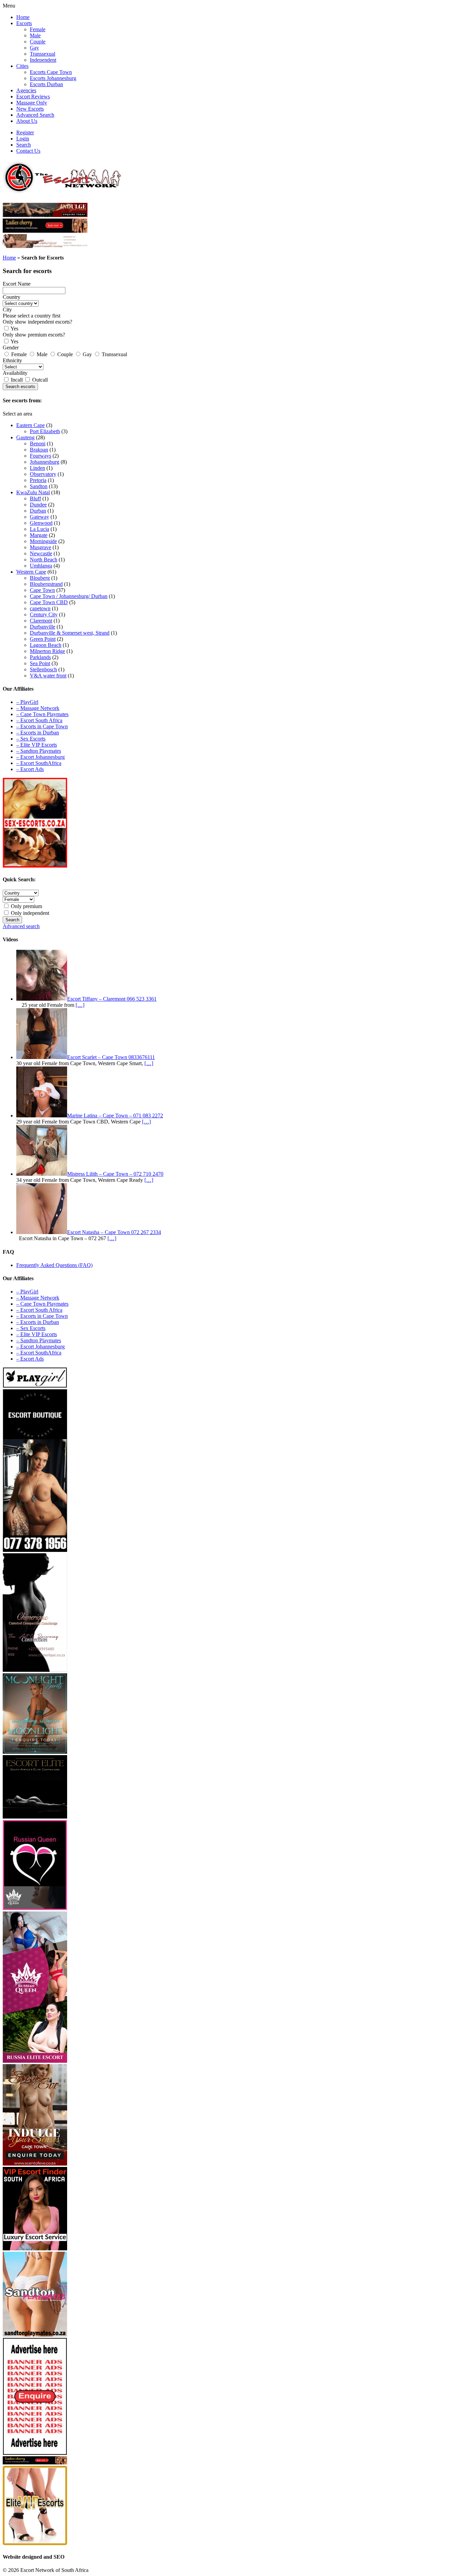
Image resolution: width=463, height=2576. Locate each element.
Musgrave (41, 547)
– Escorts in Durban (38, 733)
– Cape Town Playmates (42, 714)
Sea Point (40, 663)
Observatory (43, 474)
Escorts (24, 23)
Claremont (41, 621)
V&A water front (48, 676)
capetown (40, 608)
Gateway (39, 517)
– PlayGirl (27, 702)
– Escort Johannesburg (41, 757)
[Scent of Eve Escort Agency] (35, 2164)
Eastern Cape (31, 425)
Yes (14, 329)
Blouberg (40, 578)
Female (38, 29)
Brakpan (39, 450)
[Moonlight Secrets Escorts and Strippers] (35, 1752)
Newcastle (41, 553)
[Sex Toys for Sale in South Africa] (35, 1908)
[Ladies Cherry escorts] (45, 231)
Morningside (43, 541)
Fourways (41, 456)
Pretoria (38, 480)
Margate (39, 535)
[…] (80, 1005)
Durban (38, 511)
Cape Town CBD (49, 602)
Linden (37, 468)
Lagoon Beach (46, 645)
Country (12, 297)
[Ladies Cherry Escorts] (35, 2463)
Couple (38, 42)
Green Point (43, 639)
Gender (11, 348)
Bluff (35, 498)
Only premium (26, 906)
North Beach (44, 560)
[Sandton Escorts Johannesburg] (35, 2335)
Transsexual (43, 54)
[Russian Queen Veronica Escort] (35, 2061)
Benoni (38, 444)
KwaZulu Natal (33, 492)
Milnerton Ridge (47, 651)
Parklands (40, 657)
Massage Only (32, 103)
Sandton (39, 486)
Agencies (26, 90)
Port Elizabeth (45, 431)
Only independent (29, 913)
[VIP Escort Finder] (35, 2248)
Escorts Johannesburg (53, 78)
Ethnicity (12, 360)
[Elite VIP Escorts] (35, 2543)
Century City (44, 614)
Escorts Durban (46, 84)
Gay (34, 48)
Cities (22, 66)
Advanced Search (35, 115)
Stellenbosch (43, 669)
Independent (43, 60)
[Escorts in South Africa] (45, 246)
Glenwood (41, 523)
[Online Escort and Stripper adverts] (35, 2453)
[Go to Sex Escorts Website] (35, 866)
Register (25, 132)
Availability (15, 373)
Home (23, 17)
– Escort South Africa (39, 720)
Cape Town (42, 590)
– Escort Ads (30, 769)
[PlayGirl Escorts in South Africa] (35, 1386)
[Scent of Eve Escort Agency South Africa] (45, 215)
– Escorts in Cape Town (42, 726)
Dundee (38, 505)
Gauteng (25, 437)
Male (35, 35)
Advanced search (21, 926)
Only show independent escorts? (37, 322)
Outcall (39, 380)
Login (23, 139)
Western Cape (31, 572)
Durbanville (43, 627)
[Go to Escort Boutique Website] (35, 1550)
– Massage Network (38, 708)
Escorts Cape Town (51, 72)
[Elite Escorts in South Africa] (35, 1817)
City (7, 310)
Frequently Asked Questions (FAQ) (54, 1265)
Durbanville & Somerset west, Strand (70, 633)
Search (24, 145)
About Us (27, 121)
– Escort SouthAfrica (39, 763)
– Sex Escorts (31, 739)
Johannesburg (45, 462)
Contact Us (28, 151)
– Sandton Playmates (39, 751)
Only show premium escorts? (34, 335)
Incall (17, 380)
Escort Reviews (33, 97)
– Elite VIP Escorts (37, 745)
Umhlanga (41, 566)
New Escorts (30, 109)
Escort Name (17, 284)
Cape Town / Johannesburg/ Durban (69, 596)
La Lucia (39, 529)
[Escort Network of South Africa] (62, 191)
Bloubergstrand (46, 584)
